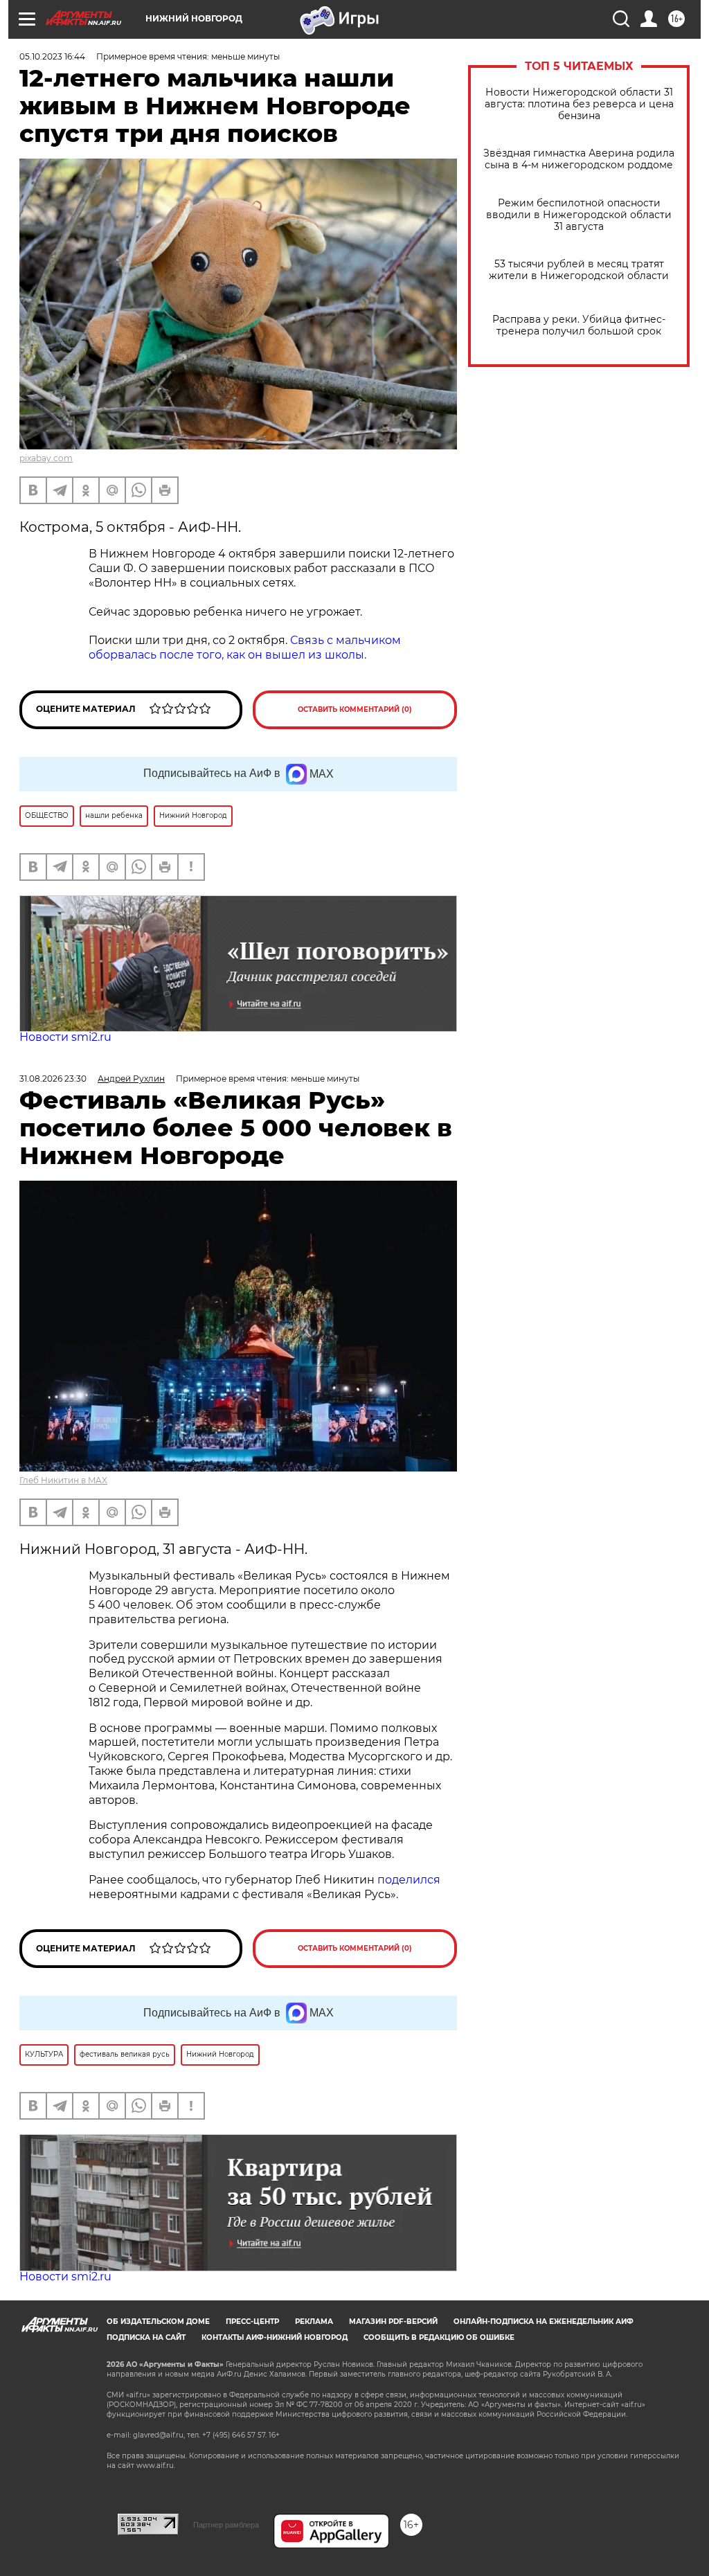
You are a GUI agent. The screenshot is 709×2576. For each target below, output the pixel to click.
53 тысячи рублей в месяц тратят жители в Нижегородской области (579, 270)
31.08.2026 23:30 (53, 1079)
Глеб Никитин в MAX (63, 1480)
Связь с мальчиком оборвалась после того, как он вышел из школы (245, 647)
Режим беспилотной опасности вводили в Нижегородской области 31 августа (579, 215)
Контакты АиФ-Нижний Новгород (275, 2337)
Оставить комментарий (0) (355, 709)
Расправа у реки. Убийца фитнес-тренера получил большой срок (579, 325)
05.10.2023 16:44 (52, 56)
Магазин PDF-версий (393, 2322)
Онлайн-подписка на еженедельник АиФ (544, 2322)
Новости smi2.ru (65, 1037)
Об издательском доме (158, 2322)
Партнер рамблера (226, 2525)
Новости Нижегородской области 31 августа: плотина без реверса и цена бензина (579, 104)
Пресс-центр (252, 2322)
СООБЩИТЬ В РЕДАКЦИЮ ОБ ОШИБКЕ (439, 2337)
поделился (409, 1880)
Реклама (314, 2322)
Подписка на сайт (146, 2337)
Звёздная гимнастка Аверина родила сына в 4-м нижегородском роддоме (579, 159)
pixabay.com (46, 458)
